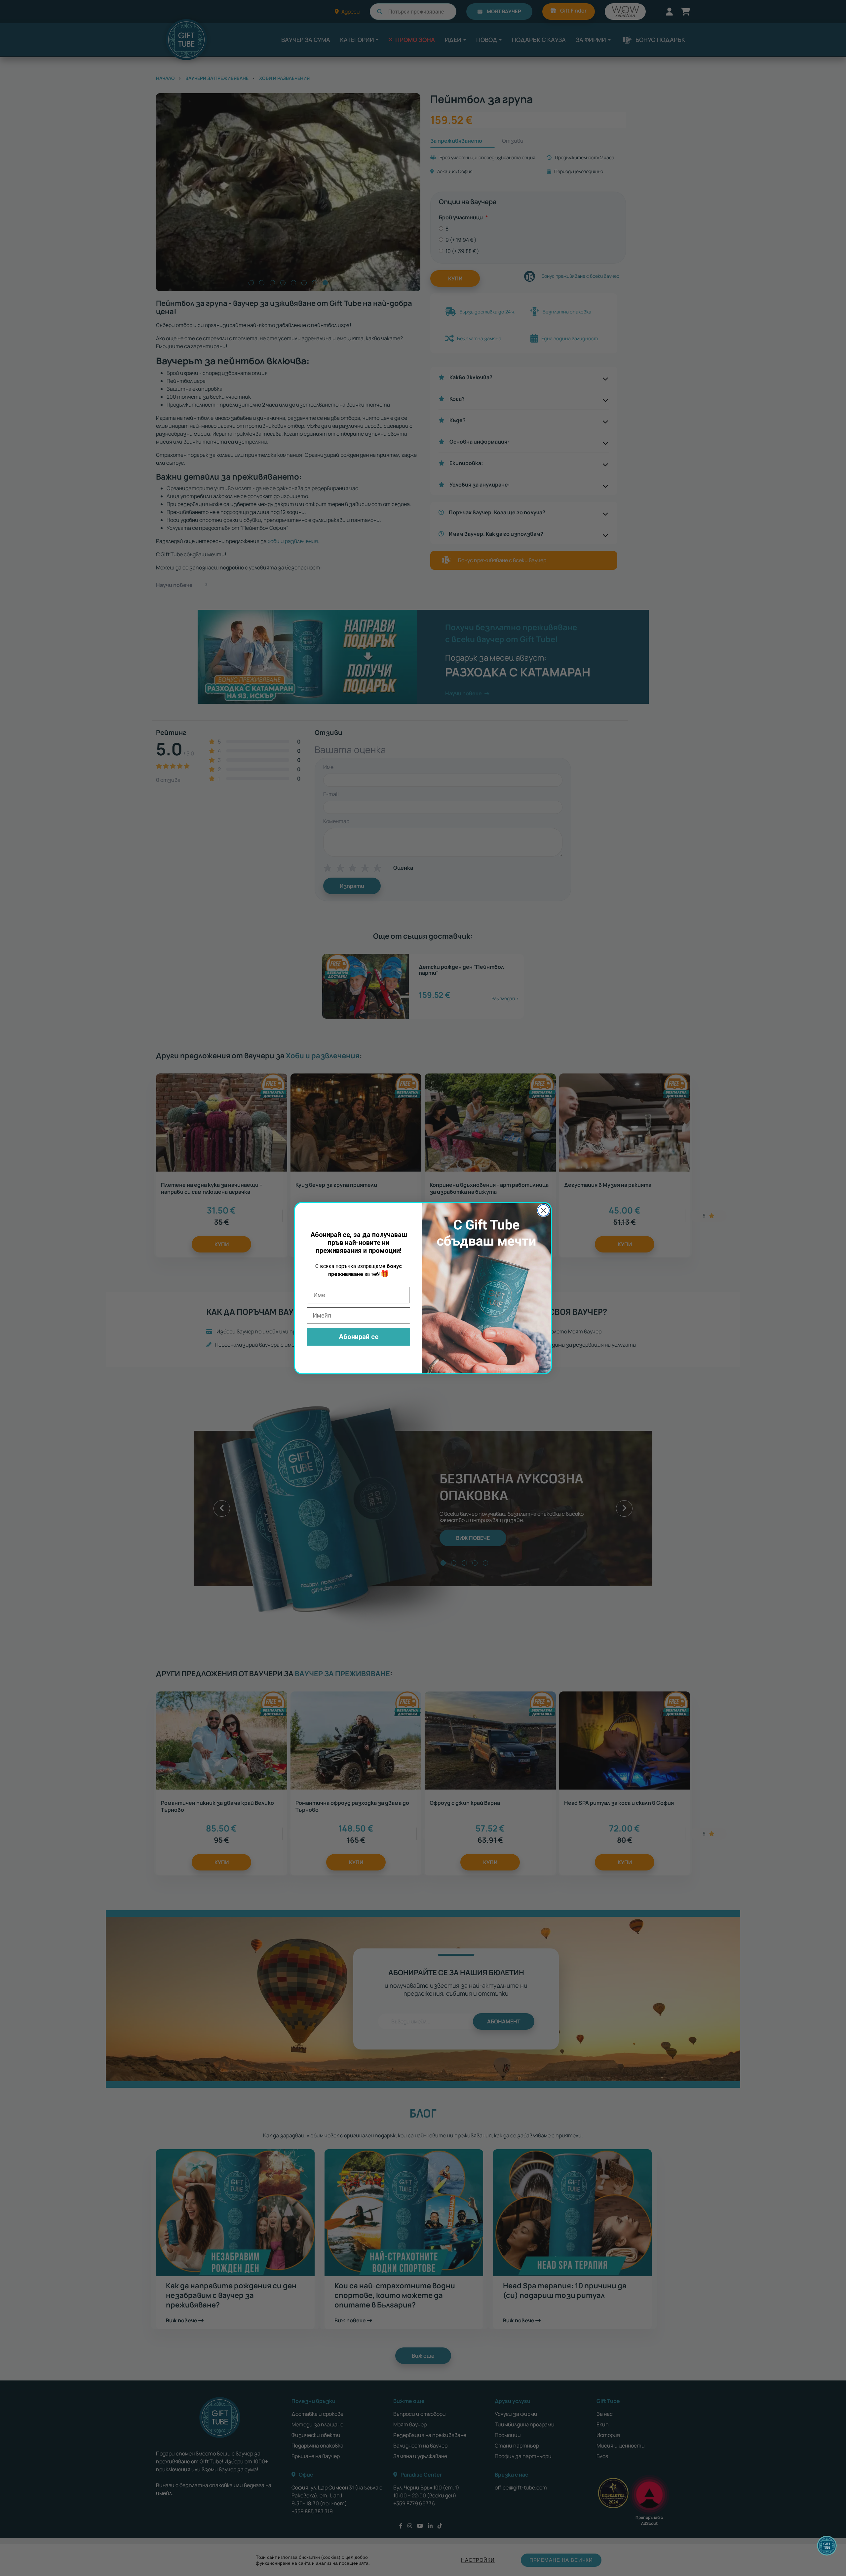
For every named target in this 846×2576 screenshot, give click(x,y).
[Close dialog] (543, 1210)
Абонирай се (359, 1337)
